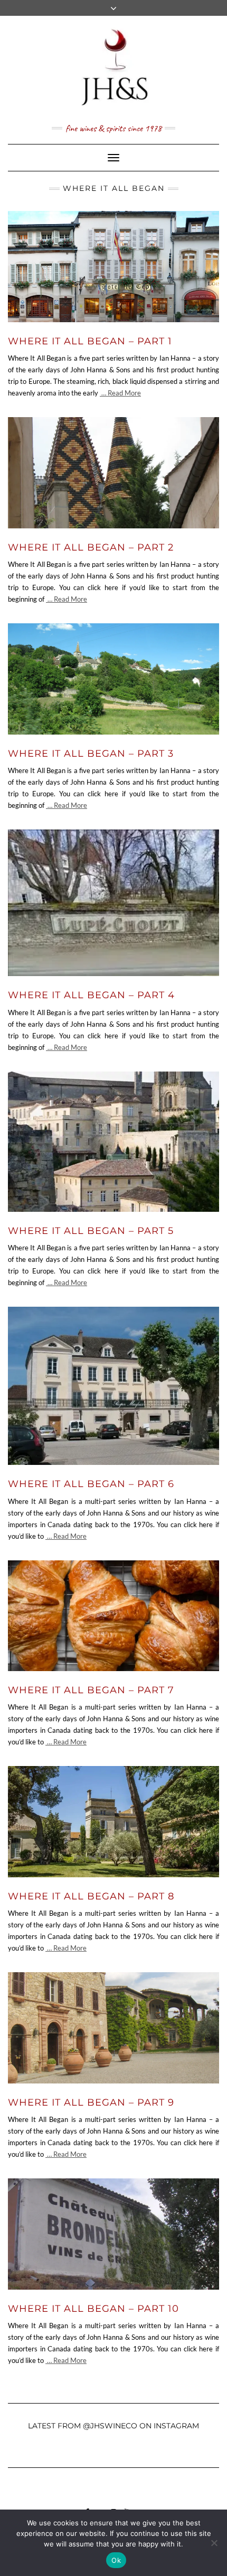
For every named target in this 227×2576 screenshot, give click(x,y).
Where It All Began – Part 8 (91, 1896)
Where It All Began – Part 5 (91, 1231)
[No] (214, 2543)
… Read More (120, 393)
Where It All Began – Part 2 (91, 547)
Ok (116, 2560)
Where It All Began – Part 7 (91, 1690)
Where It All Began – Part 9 (91, 2102)
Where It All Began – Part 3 (91, 754)
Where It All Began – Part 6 (91, 1484)
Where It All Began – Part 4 (91, 995)
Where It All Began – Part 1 (90, 341)
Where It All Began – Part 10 (93, 2309)
